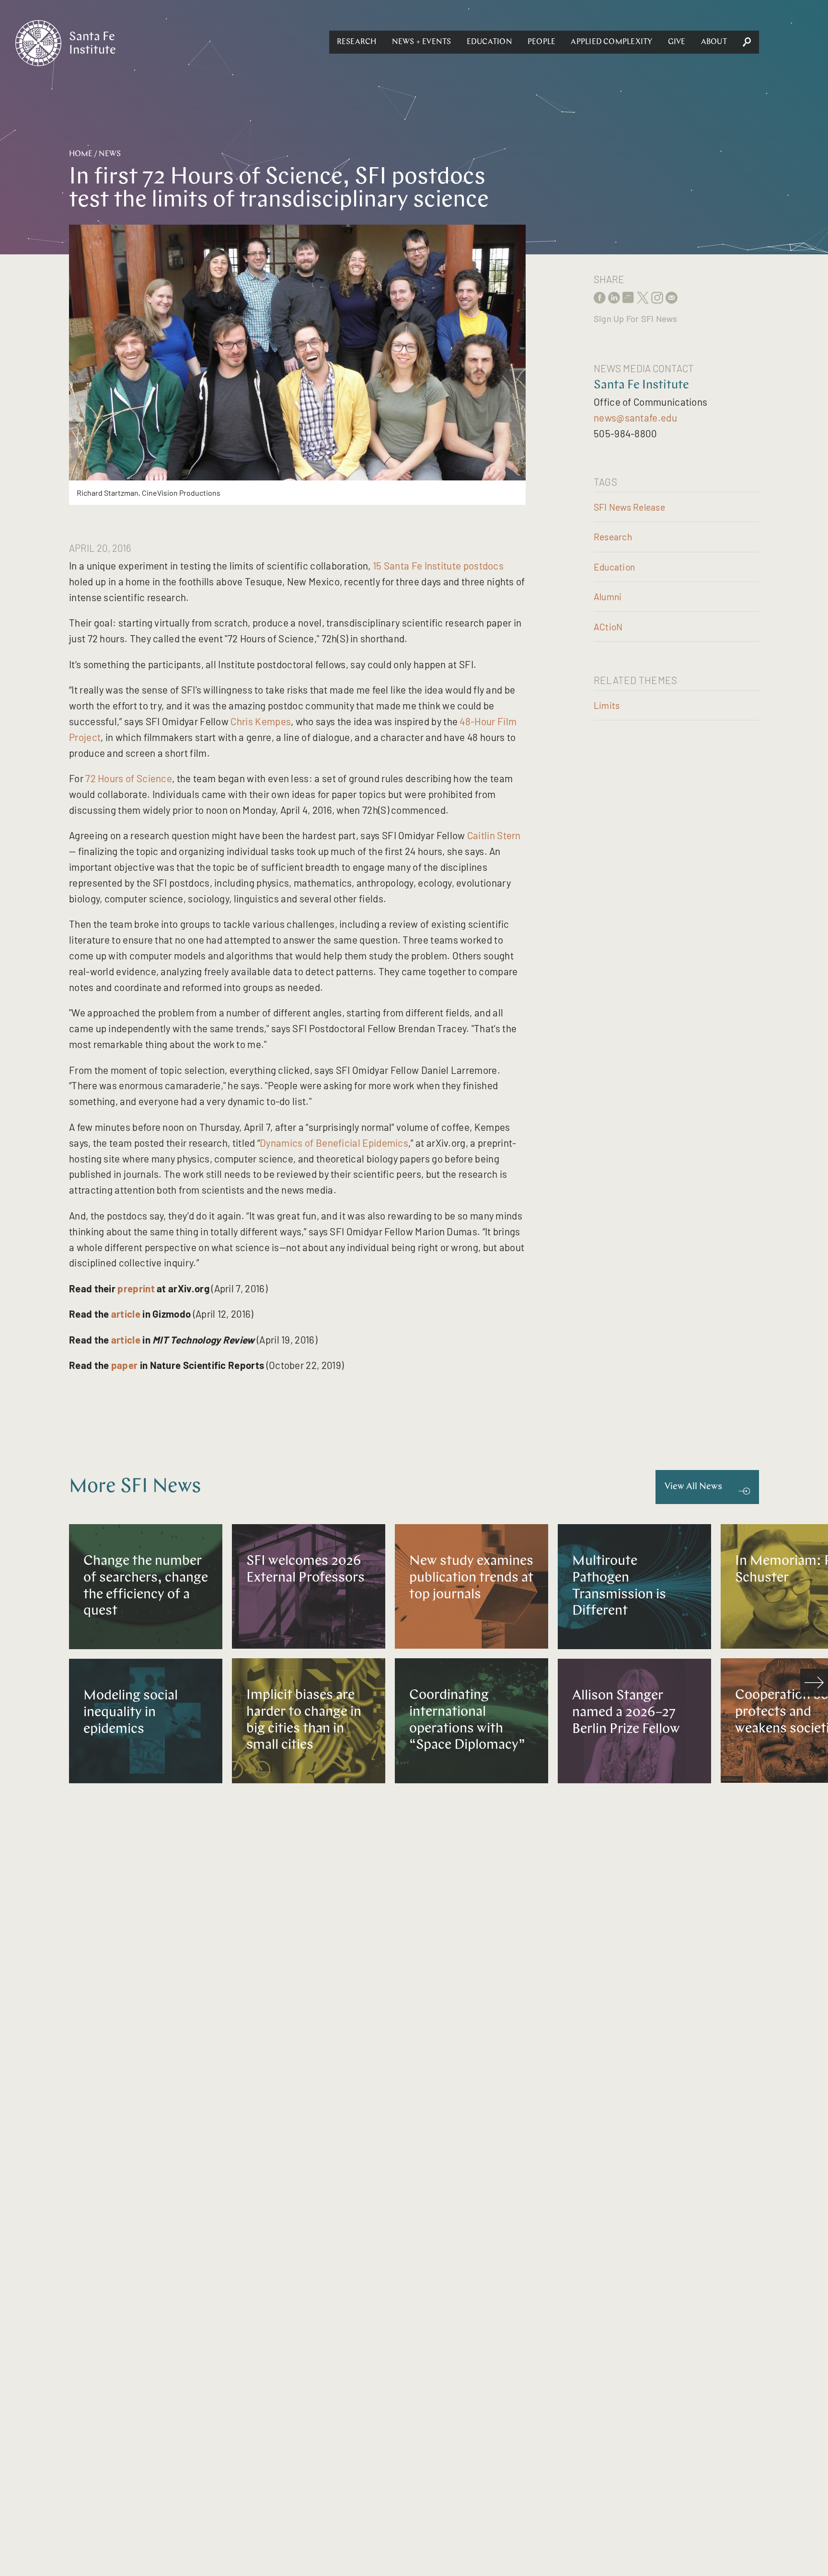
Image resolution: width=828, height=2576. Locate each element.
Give (677, 42)
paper (125, 1365)
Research (357, 42)
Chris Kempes (261, 721)
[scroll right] (814, 1683)
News (110, 154)
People (541, 42)
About (714, 42)
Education (489, 42)
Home (81, 154)
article (126, 1314)
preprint (136, 1288)
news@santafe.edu (635, 417)
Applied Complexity (611, 42)
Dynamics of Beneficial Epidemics (334, 1143)
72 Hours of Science (129, 778)
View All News (693, 1487)
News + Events (422, 42)
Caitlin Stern (494, 835)
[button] (357, 42)
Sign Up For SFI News (635, 319)
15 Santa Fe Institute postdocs (438, 565)
